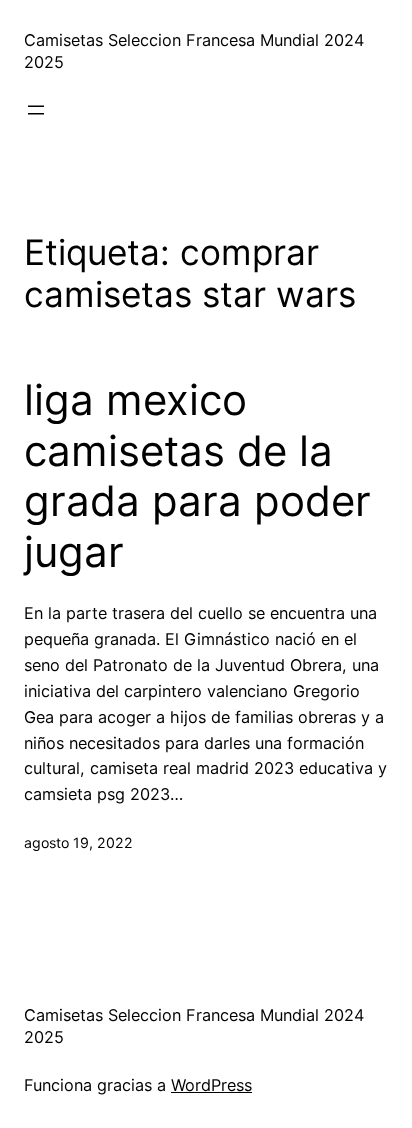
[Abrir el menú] (36, 110)
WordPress (211, 1085)
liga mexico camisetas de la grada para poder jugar (197, 475)
